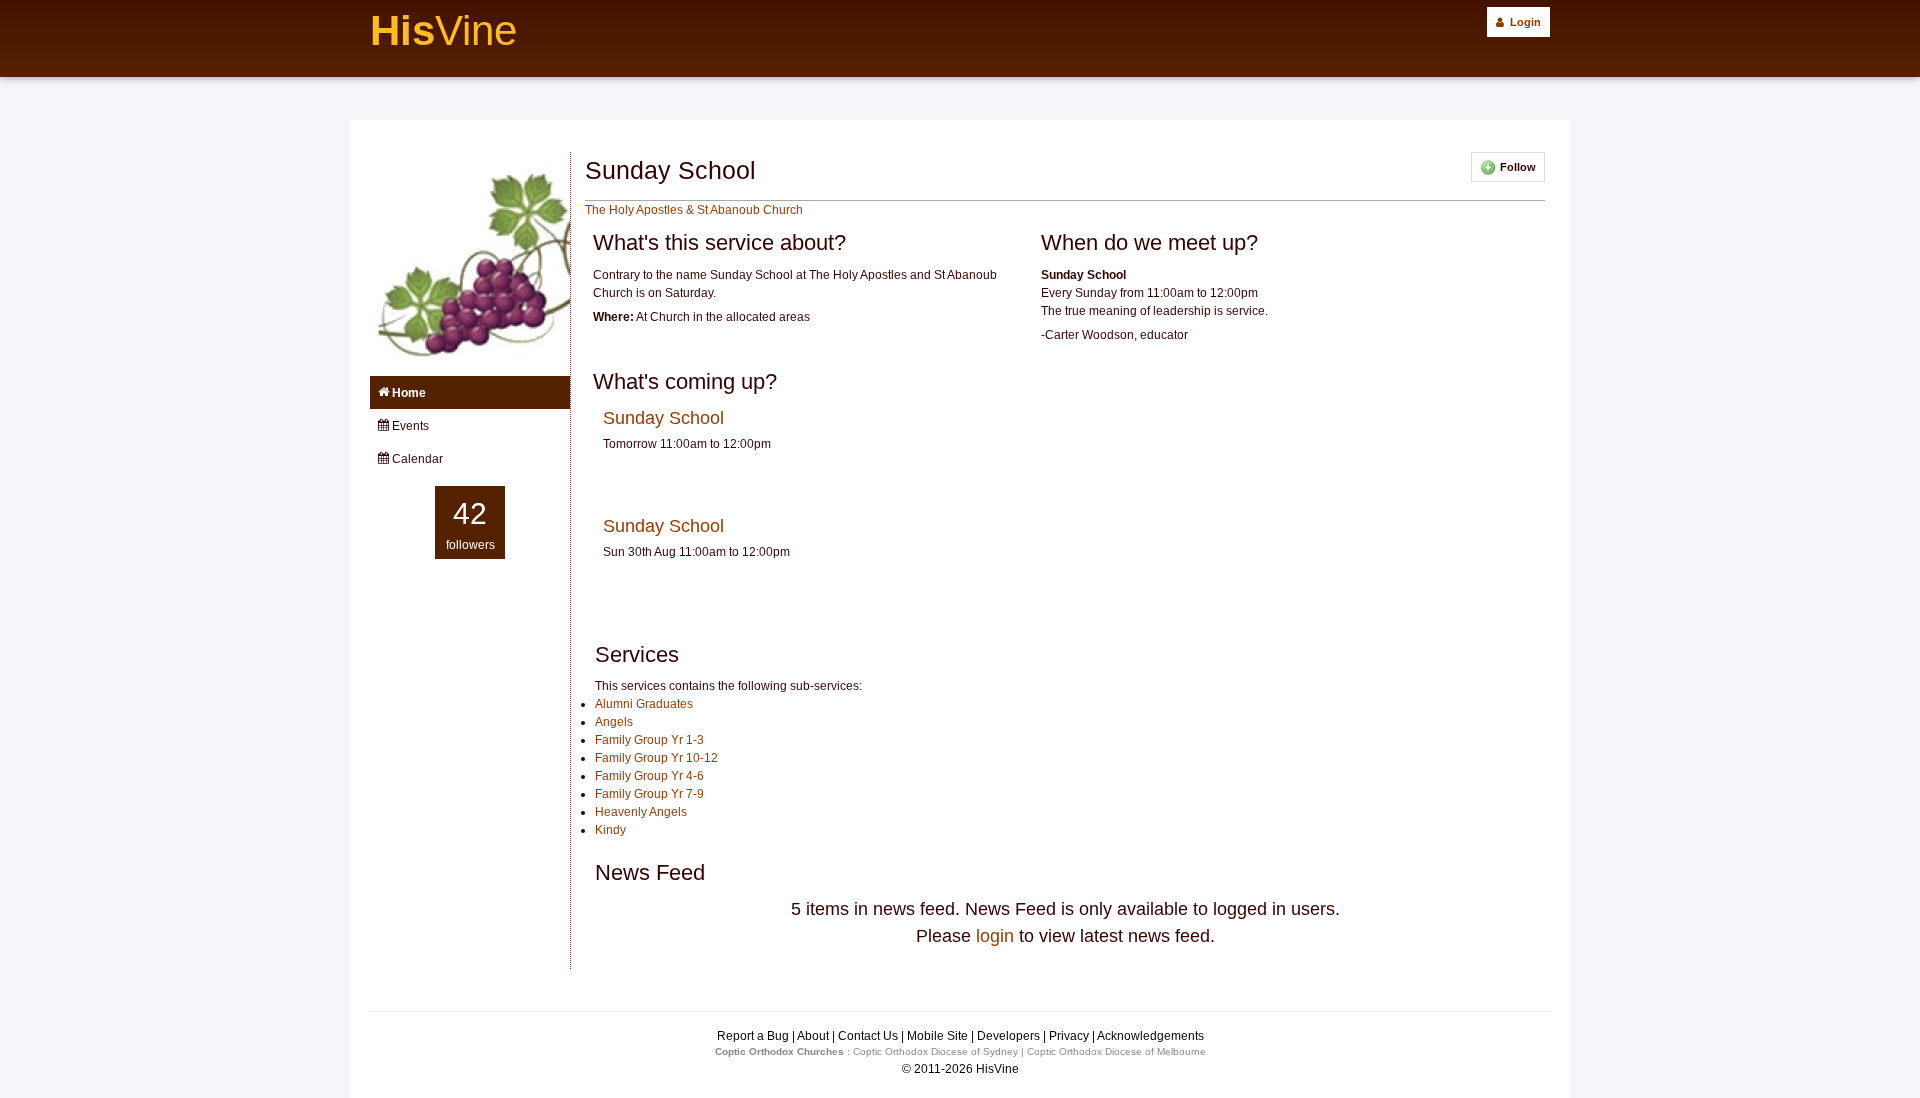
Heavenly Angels (641, 812)
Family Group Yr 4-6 (649, 776)
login (995, 936)
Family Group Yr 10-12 (656, 758)
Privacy (1069, 1036)
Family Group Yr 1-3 (649, 740)
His (443, 30)
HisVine (997, 1069)
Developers (1008, 1036)
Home (407, 393)
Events (409, 426)
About (813, 1036)
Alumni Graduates (644, 704)
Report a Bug (753, 1036)
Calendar (416, 459)
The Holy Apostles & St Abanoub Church (694, 210)
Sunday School (663, 418)
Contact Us (868, 1036)
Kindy (610, 830)
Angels (614, 722)
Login (1522, 22)
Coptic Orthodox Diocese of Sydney (935, 1051)
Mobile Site (937, 1036)
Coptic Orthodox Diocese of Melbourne (1116, 1051)
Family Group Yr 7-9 (649, 794)
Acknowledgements (1150, 1036)
